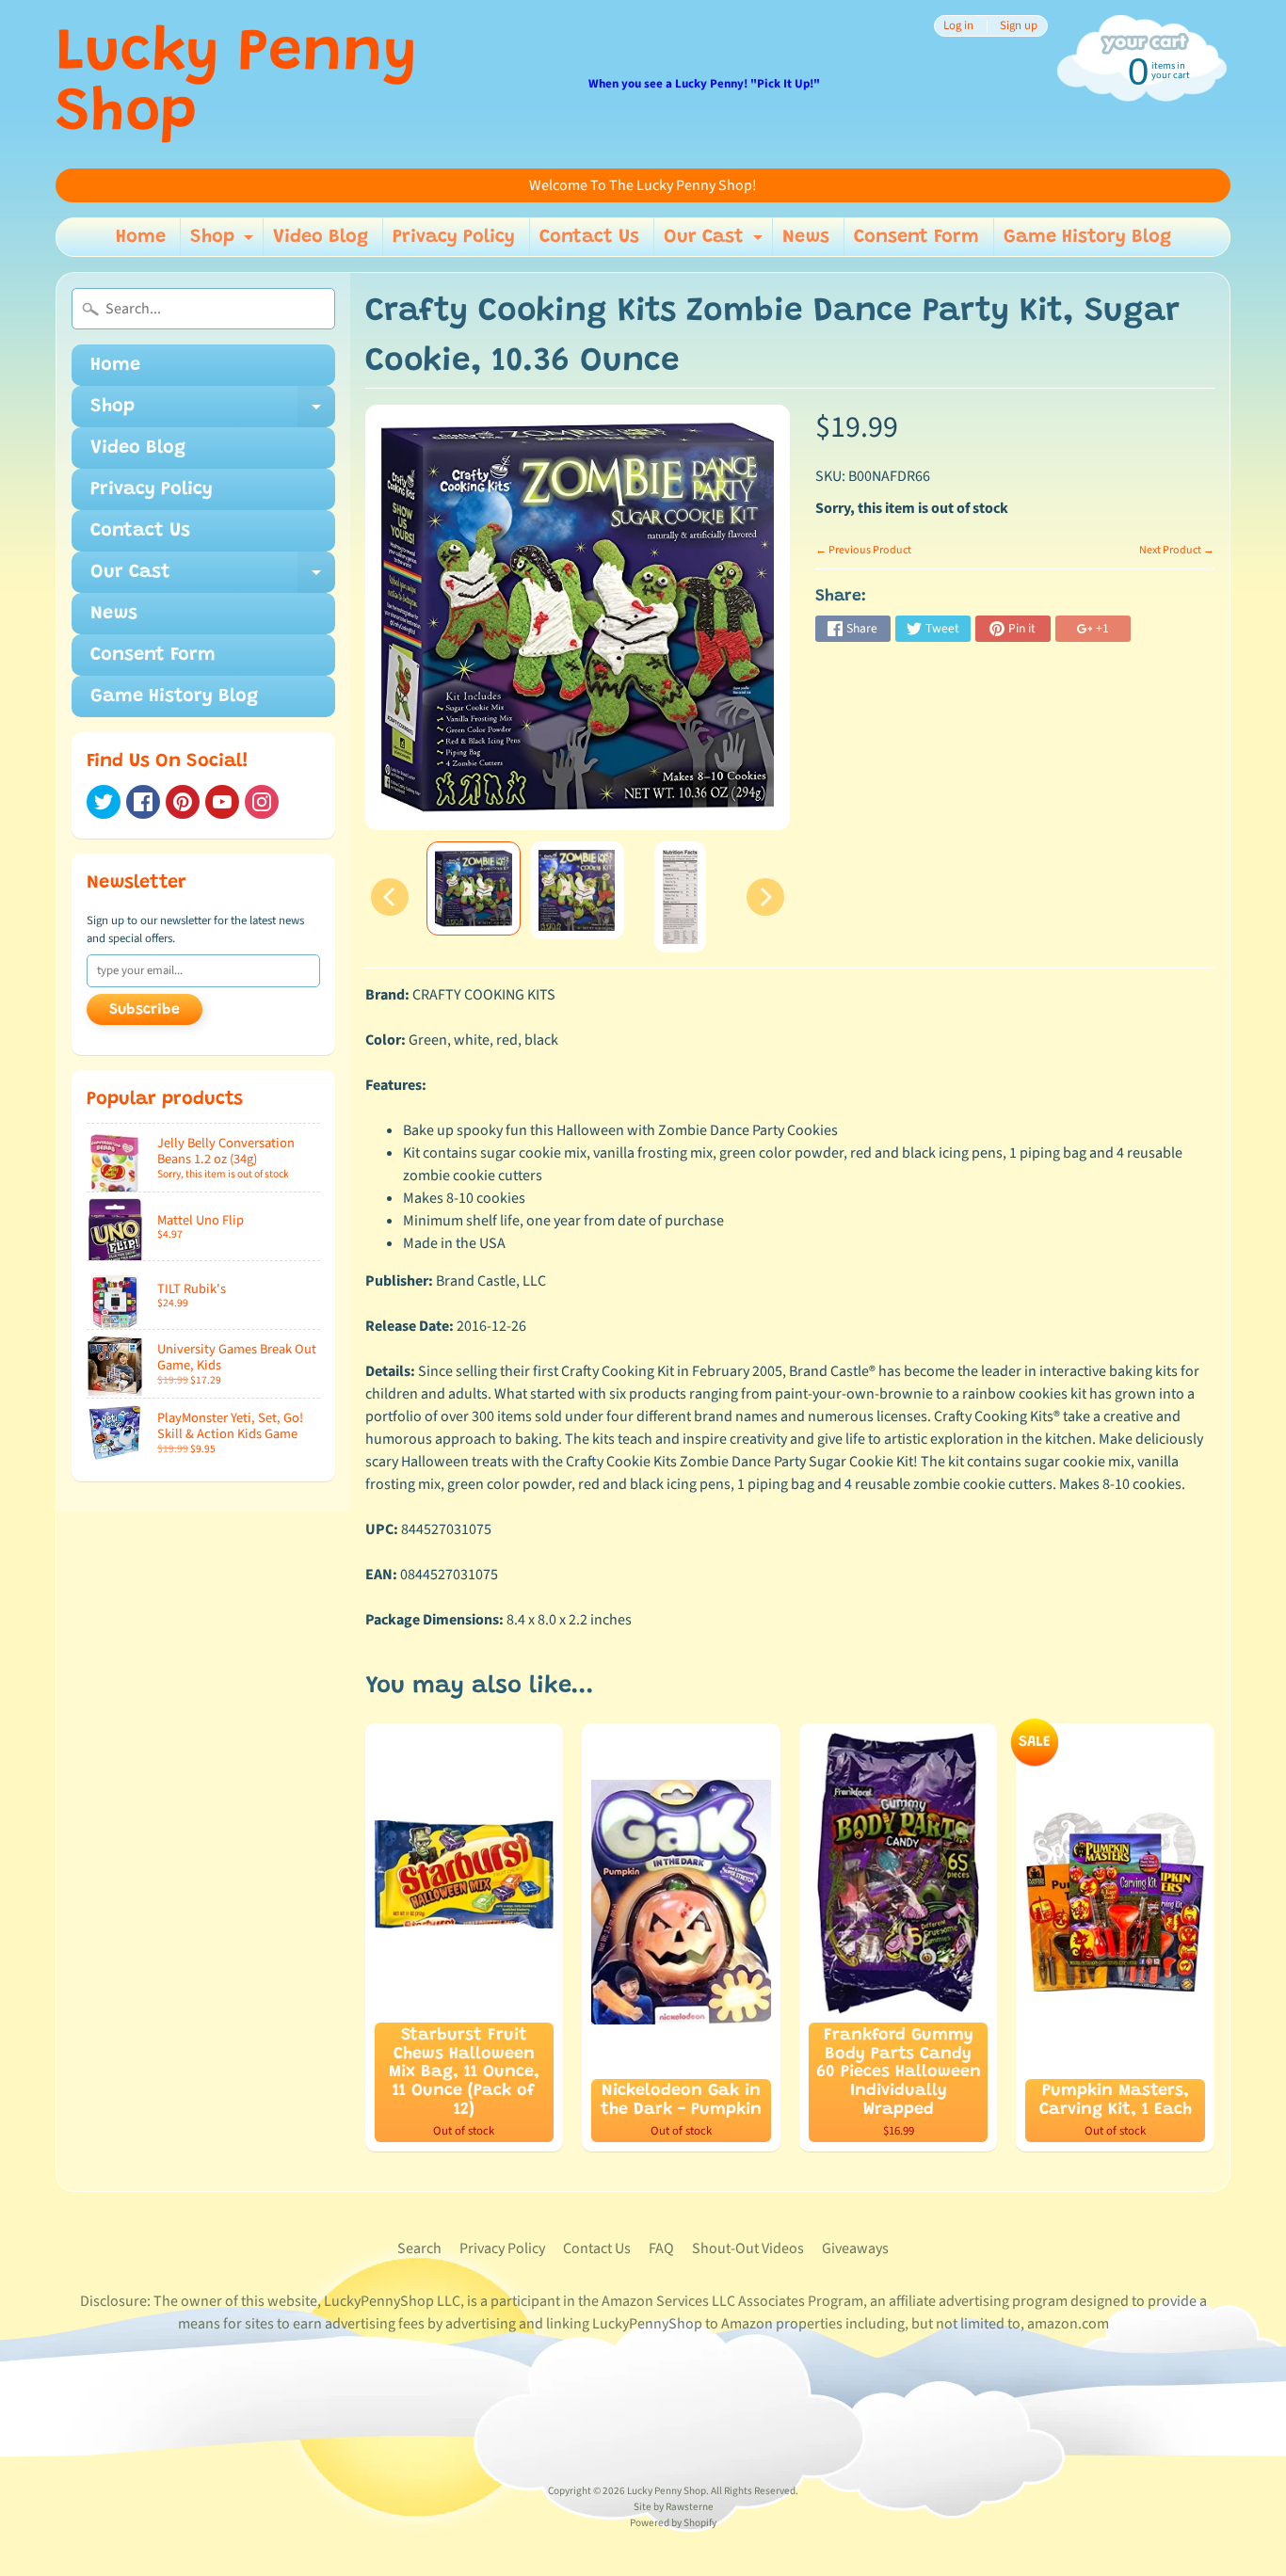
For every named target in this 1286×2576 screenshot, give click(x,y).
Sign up (1019, 26)
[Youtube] (222, 802)
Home (141, 237)
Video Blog (321, 237)
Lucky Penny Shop (236, 85)
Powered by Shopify (673, 2523)
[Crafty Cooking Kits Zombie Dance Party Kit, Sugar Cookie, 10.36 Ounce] (474, 888)
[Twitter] (104, 802)
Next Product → (1177, 550)
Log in (958, 26)
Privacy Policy (454, 237)
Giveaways (855, 2248)
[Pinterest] (183, 802)
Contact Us (589, 237)
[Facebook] (143, 802)
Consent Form (916, 237)
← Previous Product (863, 550)
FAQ (661, 2248)
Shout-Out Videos (748, 2248)
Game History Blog (1087, 237)
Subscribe (145, 1010)
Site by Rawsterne (674, 2507)
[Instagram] (262, 802)
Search (419, 2248)
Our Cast (715, 242)
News (806, 237)
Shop (224, 242)
